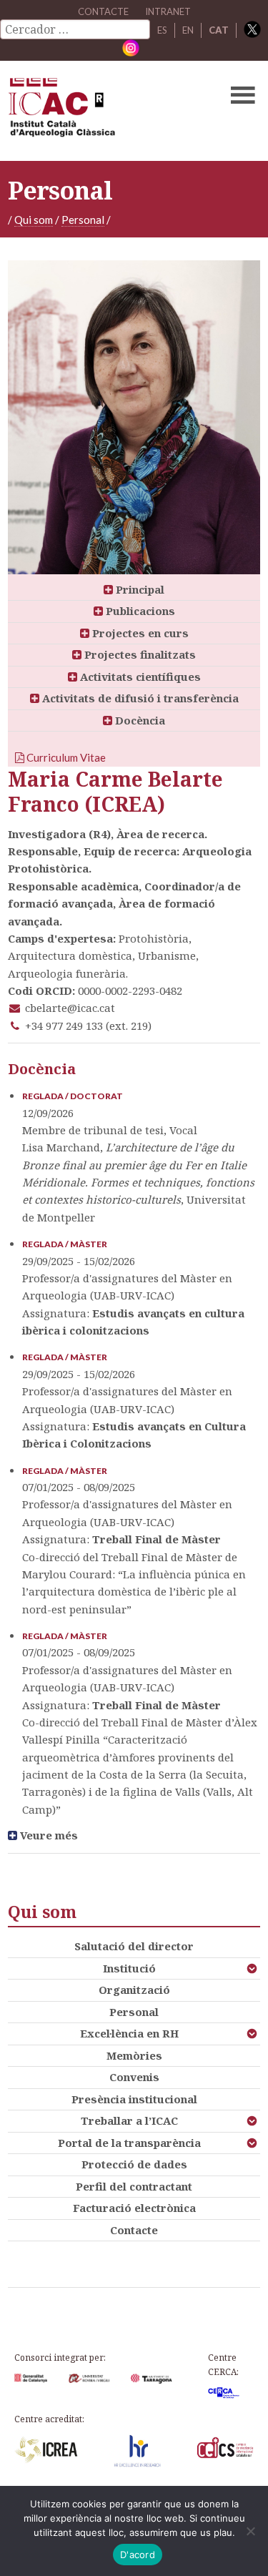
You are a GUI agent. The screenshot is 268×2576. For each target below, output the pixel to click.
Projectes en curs (139, 633)
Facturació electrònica (134, 2208)
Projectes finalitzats (139, 654)
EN (188, 30)
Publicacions (139, 611)
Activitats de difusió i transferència (139, 698)
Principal (139, 589)
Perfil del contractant (134, 2186)
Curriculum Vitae (65, 757)
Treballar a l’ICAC (129, 2120)
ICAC (107, 111)
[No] (250, 2531)
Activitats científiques (139, 677)
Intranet (168, 11)
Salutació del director (134, 1946)
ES (162, 30)
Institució (129, 1968)
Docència (139, 720)
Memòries (134, 2055)
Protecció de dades (134, 2164)
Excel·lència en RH (129, 2033)
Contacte (134, 2230)
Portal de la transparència (129, 2143)
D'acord (138, 2555)
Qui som (34, 220)
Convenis (134, 2077)
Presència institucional (134, 2099)
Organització (134, 1990)
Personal (83, 220)
